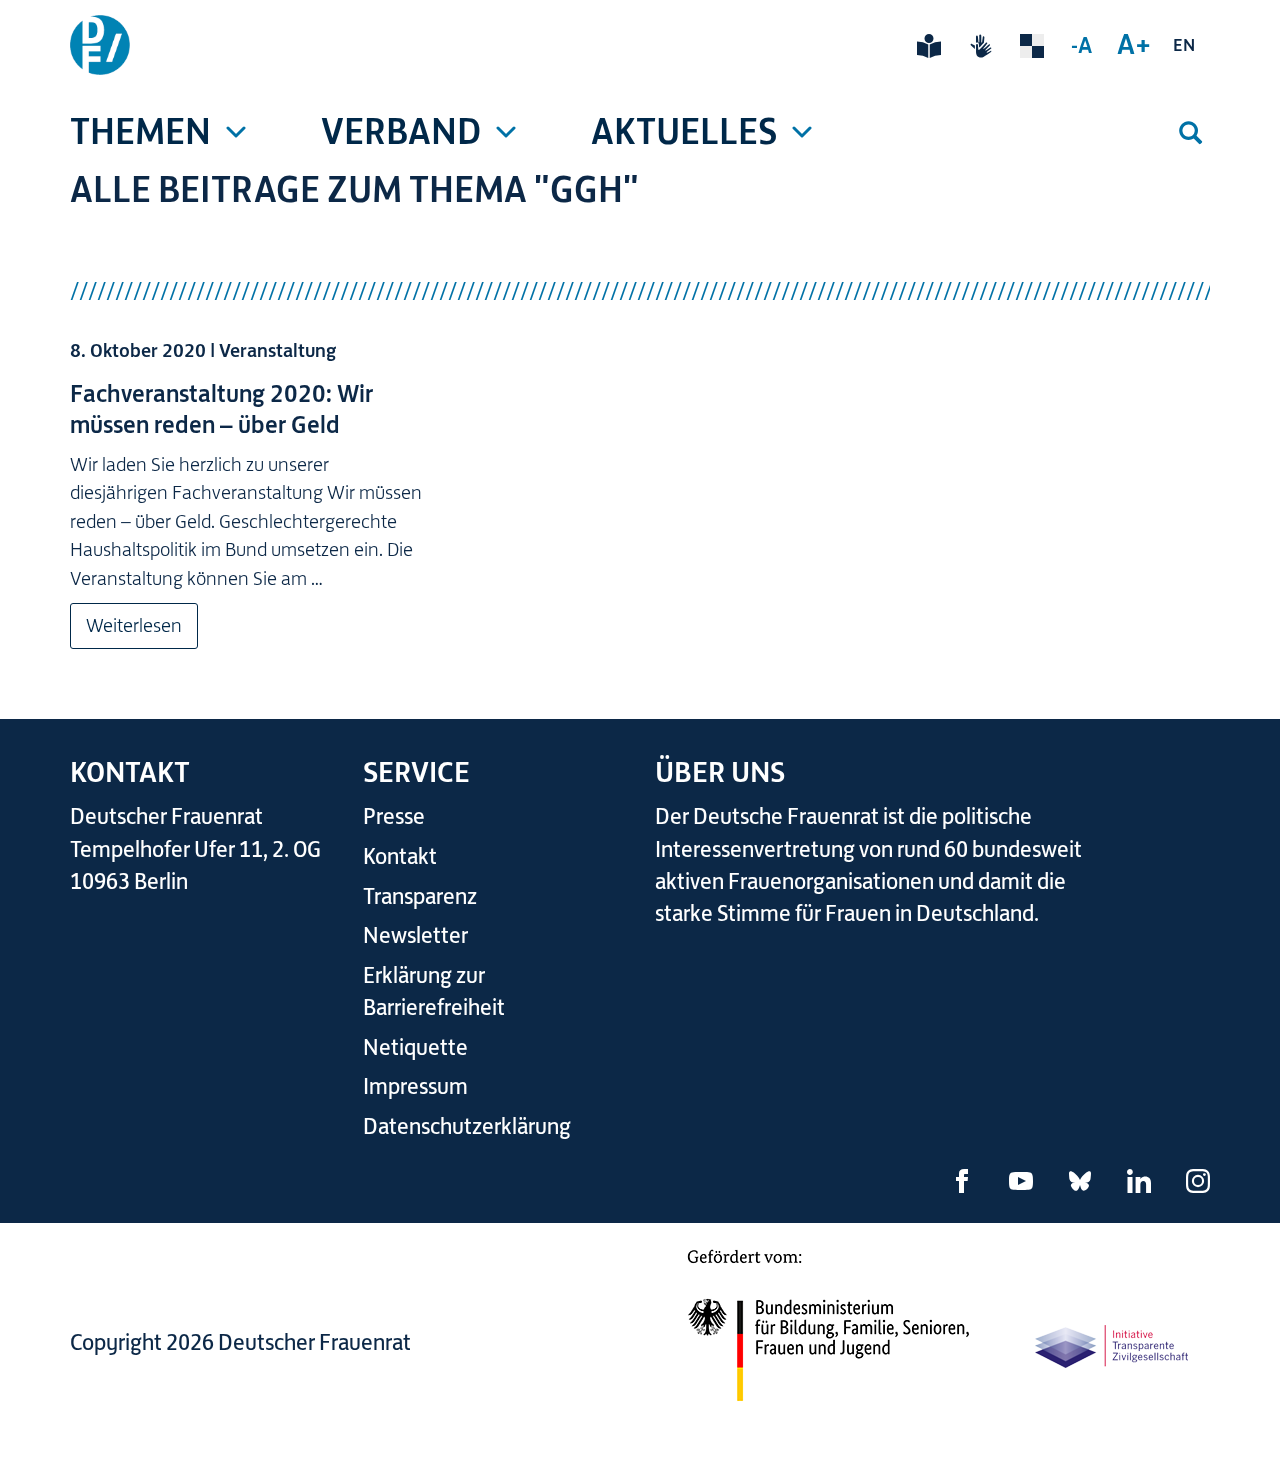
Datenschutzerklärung (467, 1126)
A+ (1134, 44)
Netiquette (415, 1047)
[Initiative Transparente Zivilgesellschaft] (1113, 1345)
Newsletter (415, 935)
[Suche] (1190, 132)
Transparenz (420, 896)
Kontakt (400, 856)
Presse (394, 816)
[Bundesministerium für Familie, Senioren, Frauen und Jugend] (828, 1338)
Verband (401, 131)
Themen (140, 131)
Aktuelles (684, 131)
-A (1081, 45)
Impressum (415, 1086)
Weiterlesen (134, 625)
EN (1184, 45)
